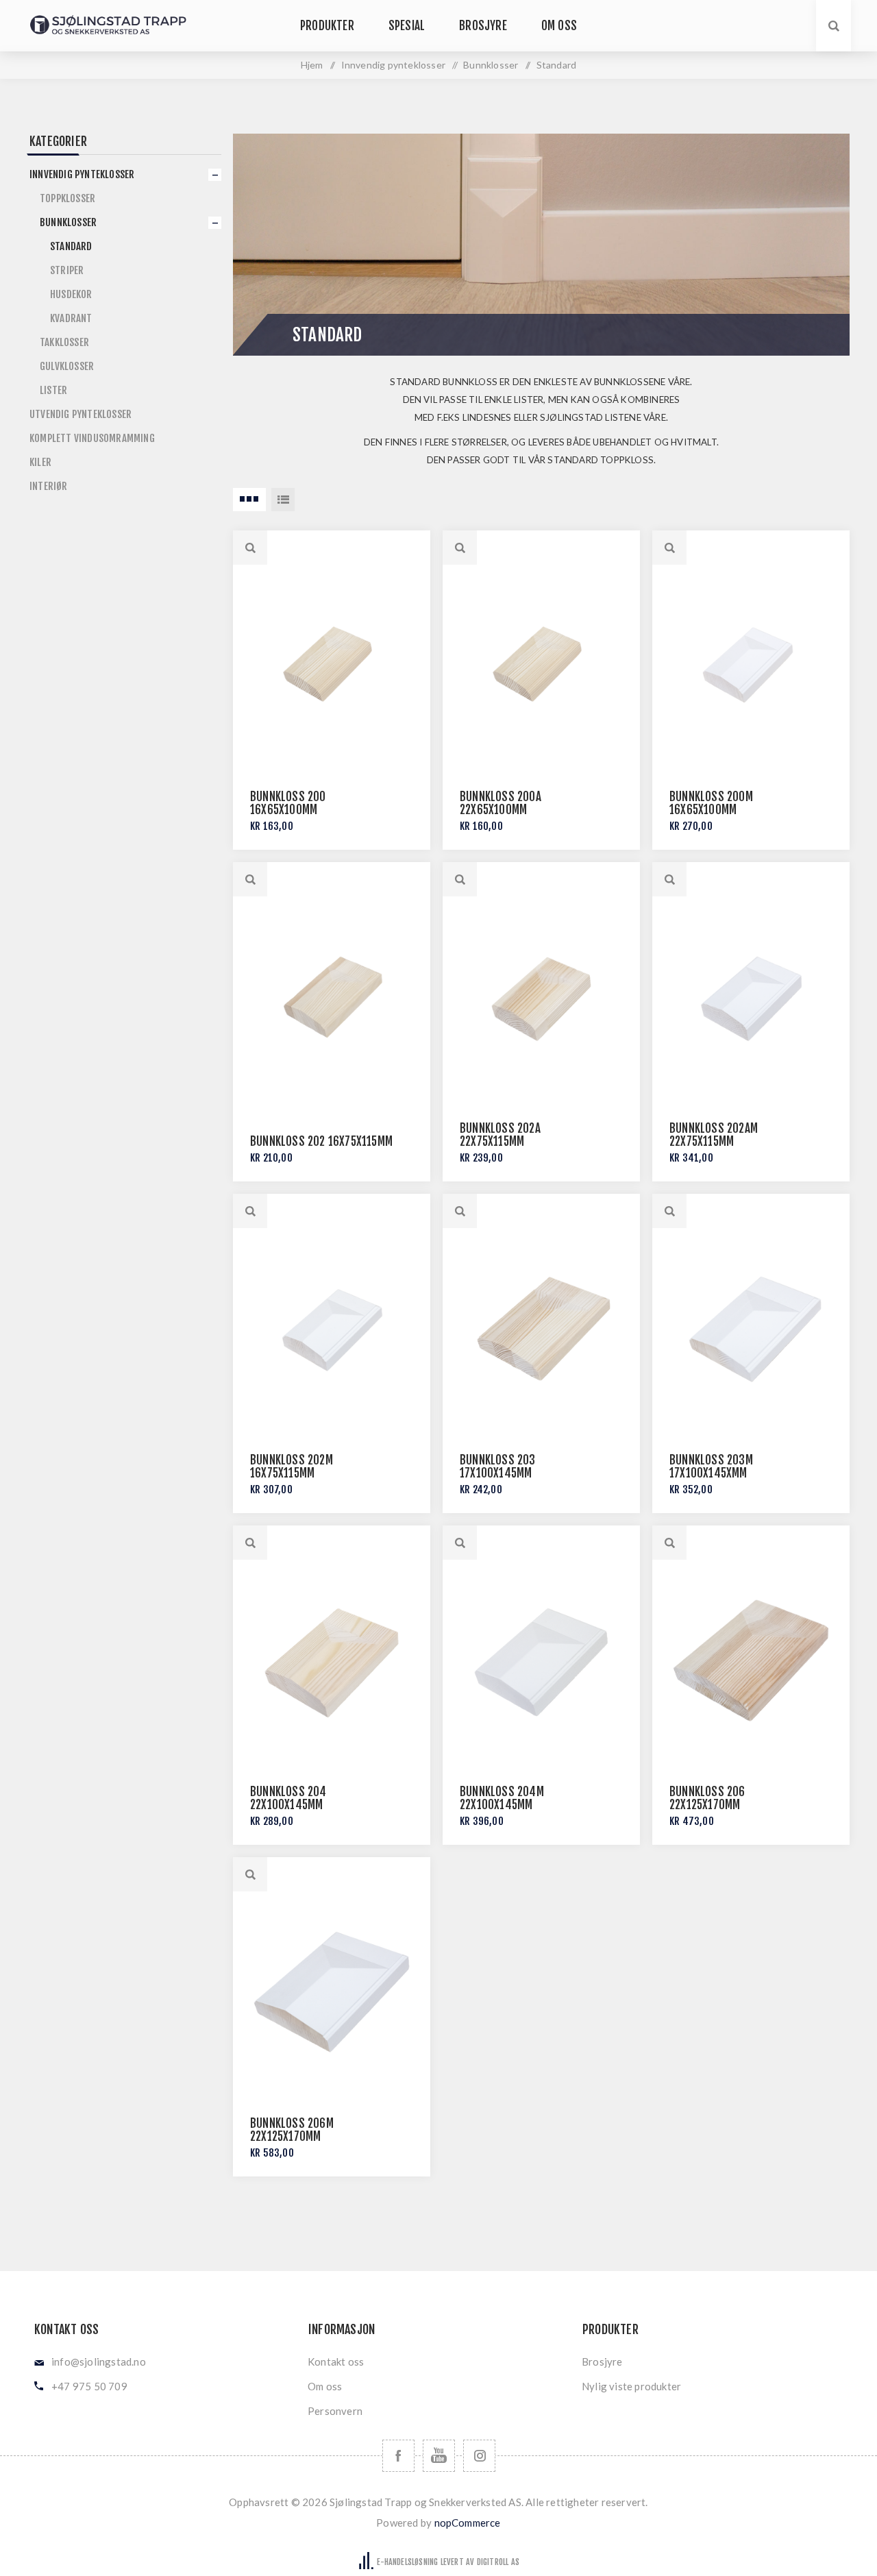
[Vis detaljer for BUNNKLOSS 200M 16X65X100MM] (751, 665)
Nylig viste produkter (631, 2386)
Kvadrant (71, 318)
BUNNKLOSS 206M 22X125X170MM (292, 2130)
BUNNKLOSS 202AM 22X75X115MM (714, 1135)
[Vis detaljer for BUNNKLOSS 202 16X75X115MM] (332, 997)
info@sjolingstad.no (99, 2362)
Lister (53, 390)
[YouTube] (439, 2456)
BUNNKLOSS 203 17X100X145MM (498, 1467)
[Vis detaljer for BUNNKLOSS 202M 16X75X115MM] (332, 1329)
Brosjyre (602, 2362)
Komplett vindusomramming (92, 438)
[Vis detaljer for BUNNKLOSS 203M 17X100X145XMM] (751, 1329)
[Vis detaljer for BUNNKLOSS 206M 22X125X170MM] (332, 1992)
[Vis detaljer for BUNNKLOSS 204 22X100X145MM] (332, 1660)
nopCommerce (468, 2523)
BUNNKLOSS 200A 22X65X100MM (501, 803)
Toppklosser (67, 198)
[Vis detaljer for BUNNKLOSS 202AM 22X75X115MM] (751, 997)
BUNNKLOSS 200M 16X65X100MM (711, 803)
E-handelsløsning (407, 2562)
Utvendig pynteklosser (81, 414)
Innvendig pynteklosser (82, 174)
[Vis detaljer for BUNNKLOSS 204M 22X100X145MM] (541, 1660)
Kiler (40, 462)
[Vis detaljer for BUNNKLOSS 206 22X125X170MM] (751, 1660)
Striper (67, 270)
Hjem (312, 65)
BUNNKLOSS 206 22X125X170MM (707, 1798)
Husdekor (71, 294)
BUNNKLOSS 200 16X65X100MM (288, 803)
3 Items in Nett (249, 500)
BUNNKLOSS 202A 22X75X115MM (500, 1135)
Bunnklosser (68, 222)
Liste (283, 500)
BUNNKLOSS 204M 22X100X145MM (502, 1798)
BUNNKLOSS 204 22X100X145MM (288, 1798)
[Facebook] (398, 2456)
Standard (71, 246)
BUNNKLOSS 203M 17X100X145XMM (711, 1467)
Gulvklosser (67, 366)
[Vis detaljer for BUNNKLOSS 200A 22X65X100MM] (541, 665)
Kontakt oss (336, 2362)
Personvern (335, 2411)
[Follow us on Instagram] (479, 2456)
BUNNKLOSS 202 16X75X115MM (321, 1141)
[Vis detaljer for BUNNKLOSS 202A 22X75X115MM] (541, 997)
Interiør (49, 486)
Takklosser (64, 342)
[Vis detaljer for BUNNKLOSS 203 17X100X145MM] (541, 1329)
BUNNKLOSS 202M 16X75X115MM (292, 1467)
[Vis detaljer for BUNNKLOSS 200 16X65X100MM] (332, 665)
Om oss (325, 2386)
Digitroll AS (498, 2562)
